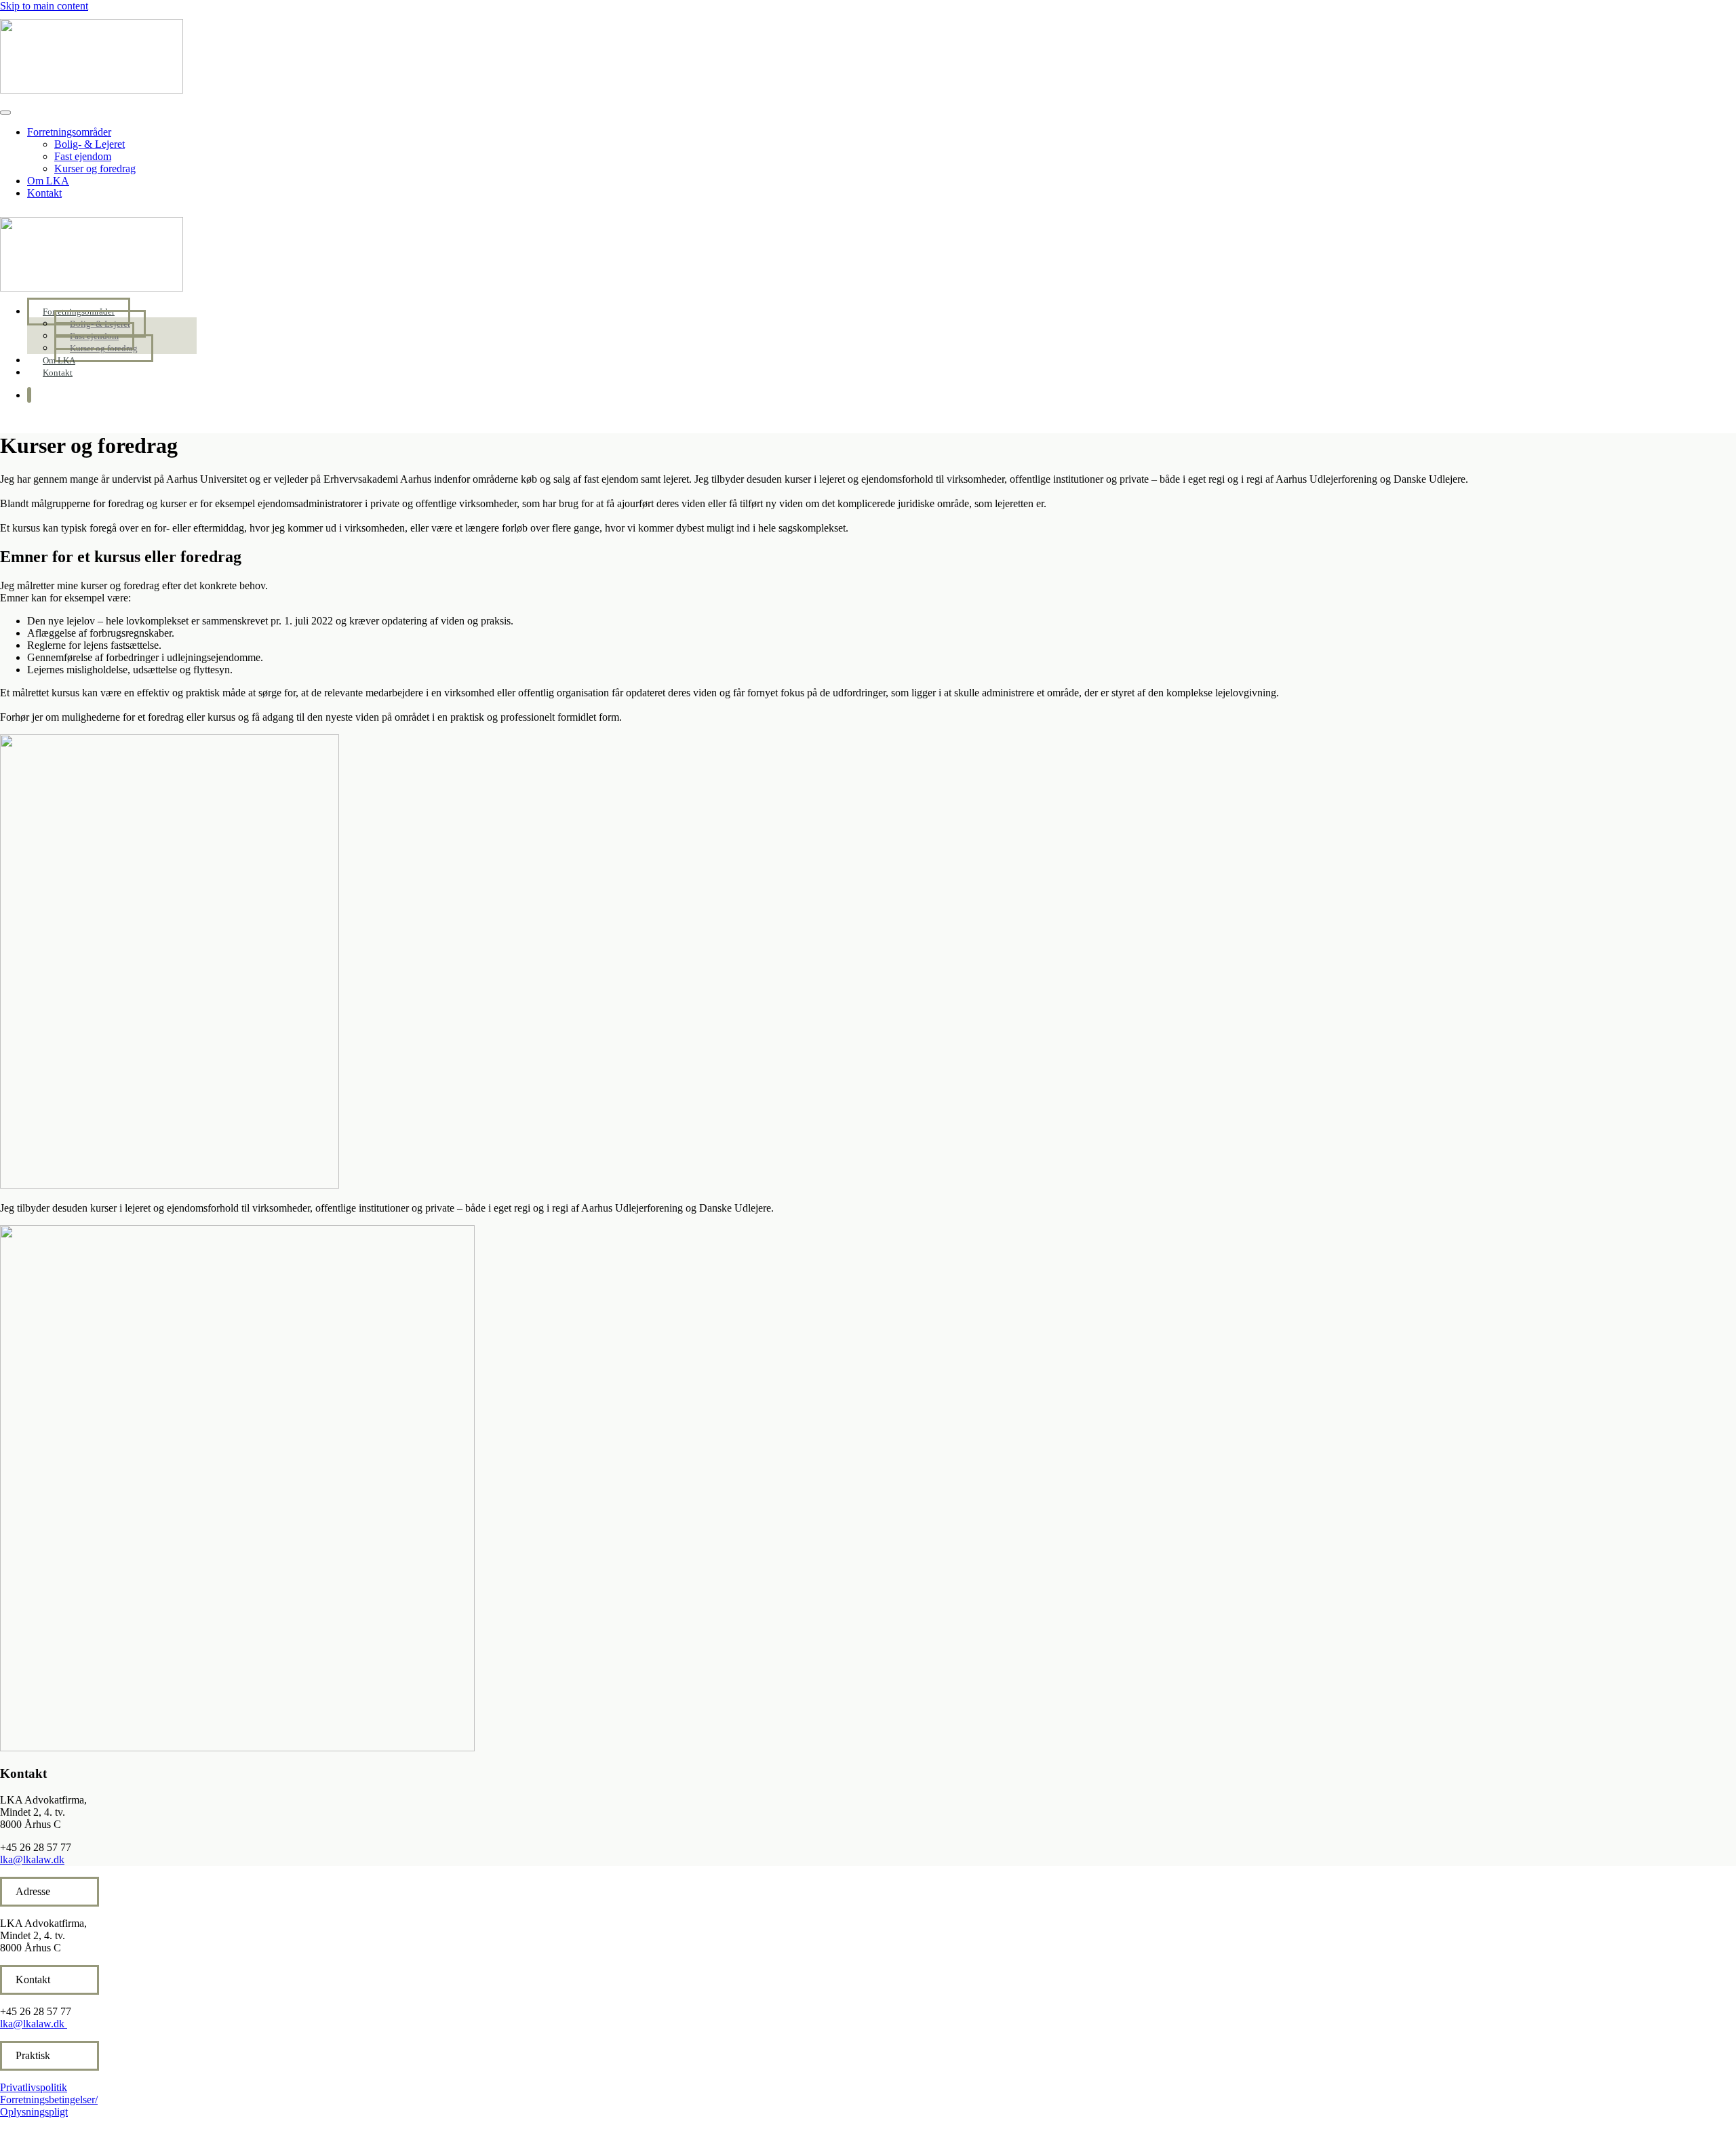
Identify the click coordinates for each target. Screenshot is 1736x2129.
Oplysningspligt (34, 2112)
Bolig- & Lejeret (90, 144)
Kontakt (44, 193)
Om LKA (48, 181)
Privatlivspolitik (34, 2087)
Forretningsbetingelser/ (49, 2100)
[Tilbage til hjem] (92, 90)
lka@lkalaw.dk (32, 1859)
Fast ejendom (83, 156)
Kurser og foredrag (95, 168)
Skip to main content (44, 6)
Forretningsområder (69, 132)
